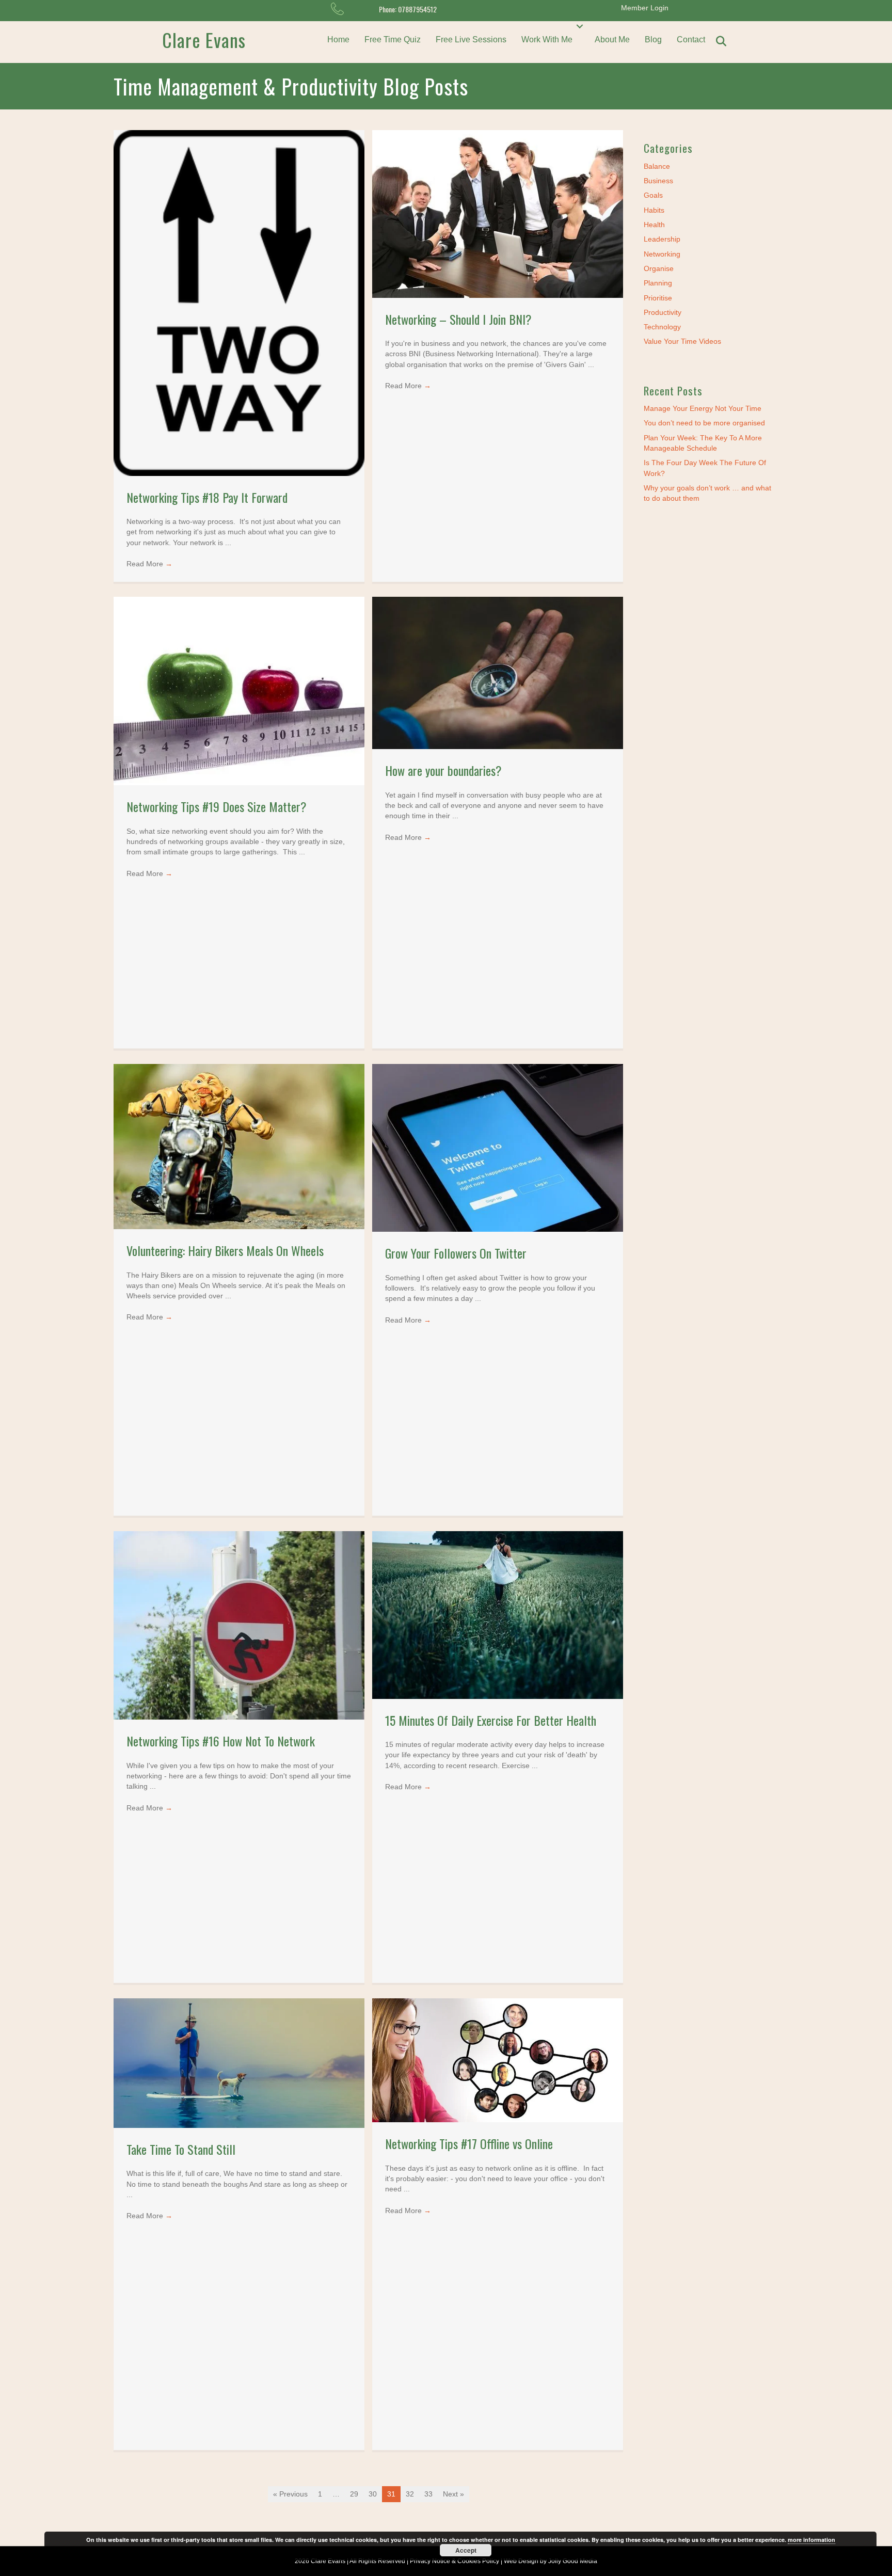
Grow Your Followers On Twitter (456, 1253)
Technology (662, 327)
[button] (580, 26)
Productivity (663, 312)
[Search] (721, 41)
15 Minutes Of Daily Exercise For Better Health (491, 1720)
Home (338, 39)
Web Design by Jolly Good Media (551, 2561)
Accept (466, 2550)
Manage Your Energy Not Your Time (703, 408)
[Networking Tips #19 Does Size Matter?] (239, 691)
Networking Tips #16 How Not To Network (221, 1741)
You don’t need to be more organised (704, 423)
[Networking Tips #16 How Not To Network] (239, 1625)
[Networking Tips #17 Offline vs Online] (498, 2060)
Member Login (645, 8)
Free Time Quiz (393, 39)
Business (658, 181)
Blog (653, 39)
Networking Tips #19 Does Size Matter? (217, 806)
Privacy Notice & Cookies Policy (455, 2561)
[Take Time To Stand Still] (239, 2062)
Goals (653, 195)
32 (410, 2494)
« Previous (290, 2494)
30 (373, 2494)
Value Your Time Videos (682, 341)
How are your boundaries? (443, 770)
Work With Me (547, 39)
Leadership (662, 239)
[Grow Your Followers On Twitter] (498, 1148)
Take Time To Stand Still (181, 2149)
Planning (658, 283)
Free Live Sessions (471, 39)
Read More (149, 564)
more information (811, 2540)
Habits (654, 210)
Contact (691, 39)
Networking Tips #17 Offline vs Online (469, 2143)
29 (354, 2494)
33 (428, 2494)
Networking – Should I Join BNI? (458, 319)
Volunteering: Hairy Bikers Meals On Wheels (225, 1250)
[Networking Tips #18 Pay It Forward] (239, 303)
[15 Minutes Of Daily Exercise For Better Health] (498, 1614)
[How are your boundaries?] (498, 673)
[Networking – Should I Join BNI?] (498, 213)
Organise (659, 268)
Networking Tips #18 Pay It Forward (207, 497)
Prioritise (658, 298)
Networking (662, 254)
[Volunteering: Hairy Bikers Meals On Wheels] (239, 1146)
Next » (453, 2494)
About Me (612, 39)
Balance (657, 166)
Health (654, 225)
